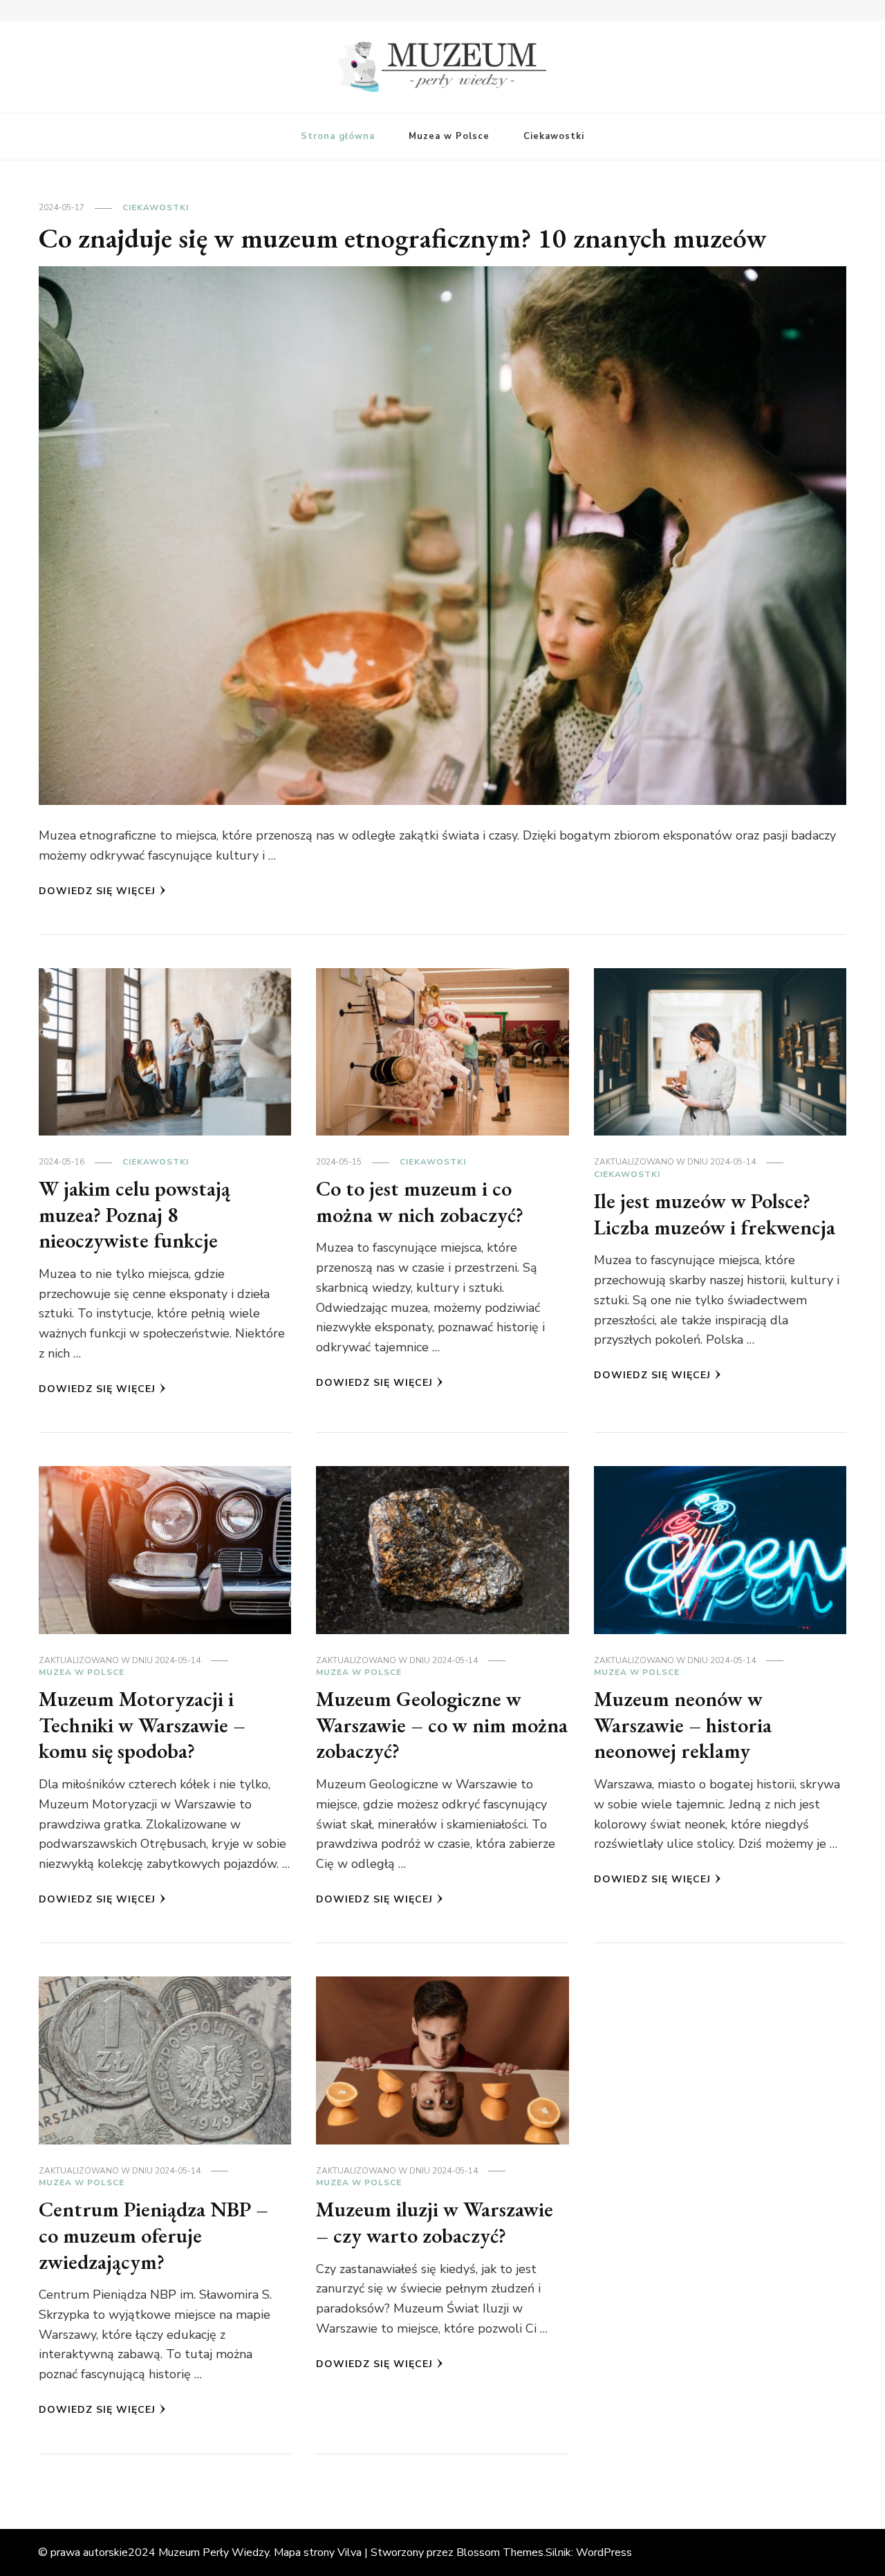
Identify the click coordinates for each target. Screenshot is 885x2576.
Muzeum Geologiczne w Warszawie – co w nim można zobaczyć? (442, 1725)
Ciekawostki (554, 136)
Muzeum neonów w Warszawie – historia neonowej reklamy (683, 1725)
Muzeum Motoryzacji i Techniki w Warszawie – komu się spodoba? (142, 1725)
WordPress (604, 2552)
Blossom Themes (500, 2552)
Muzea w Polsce (449, 136)
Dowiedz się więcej (97, 891)
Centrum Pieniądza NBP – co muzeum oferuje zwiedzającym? (153, 2235)
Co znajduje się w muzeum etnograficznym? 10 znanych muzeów (403, 238)
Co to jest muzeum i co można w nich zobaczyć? (420, 1202)
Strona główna (338, 136)
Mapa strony (304, 2552)
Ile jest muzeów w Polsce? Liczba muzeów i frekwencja (715, 1214)
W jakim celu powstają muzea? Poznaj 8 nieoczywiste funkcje (134, 1214)
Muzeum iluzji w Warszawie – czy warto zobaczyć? (435, 2222)
